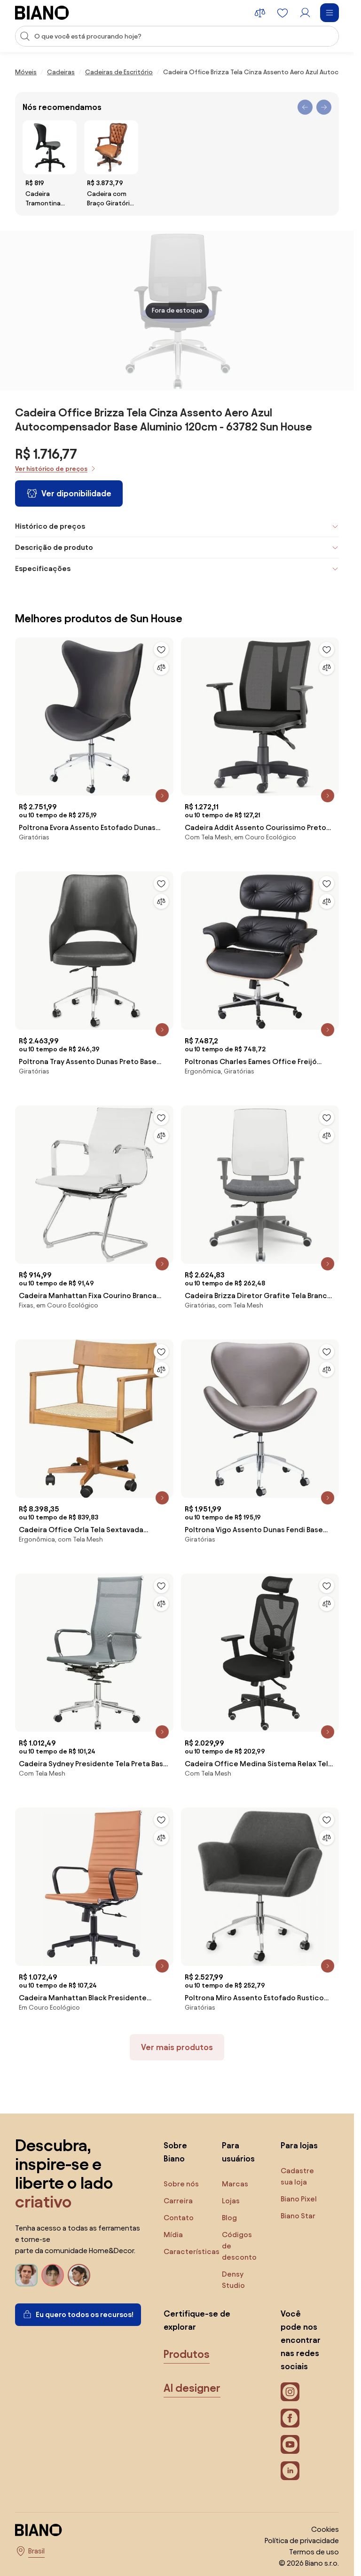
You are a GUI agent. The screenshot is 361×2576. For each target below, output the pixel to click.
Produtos (187, 2354)
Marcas (235, 2184)
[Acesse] (305, 13)
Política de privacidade (302, 2541)
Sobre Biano (175, 2152)
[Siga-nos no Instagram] (290, 2392)
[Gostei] (161, 650)
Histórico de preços (50, 526)
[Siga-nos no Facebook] (290, 2418)
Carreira (178, 2201)
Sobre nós (181, 2184)
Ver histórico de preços (51, 469)
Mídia (173, 2235)
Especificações (43, 568)
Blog (229, 2218)
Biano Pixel (299, 2199)
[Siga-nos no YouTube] (290, 2444)
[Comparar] (161, 667)
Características (192, 2251)
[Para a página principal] (42, 13)
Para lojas (299, 2145)
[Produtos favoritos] (283, 13)
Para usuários (238, 2152)
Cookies (325, 2529)
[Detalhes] (162, 796)
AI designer (192, 2388)
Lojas (231, 2201)
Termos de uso (314, 2552)
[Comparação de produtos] (260, 13)
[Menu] (330, 13)
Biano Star (298, 2216)
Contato (179, 2218)
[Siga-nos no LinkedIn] (290, 2471)
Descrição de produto (54, 547)
